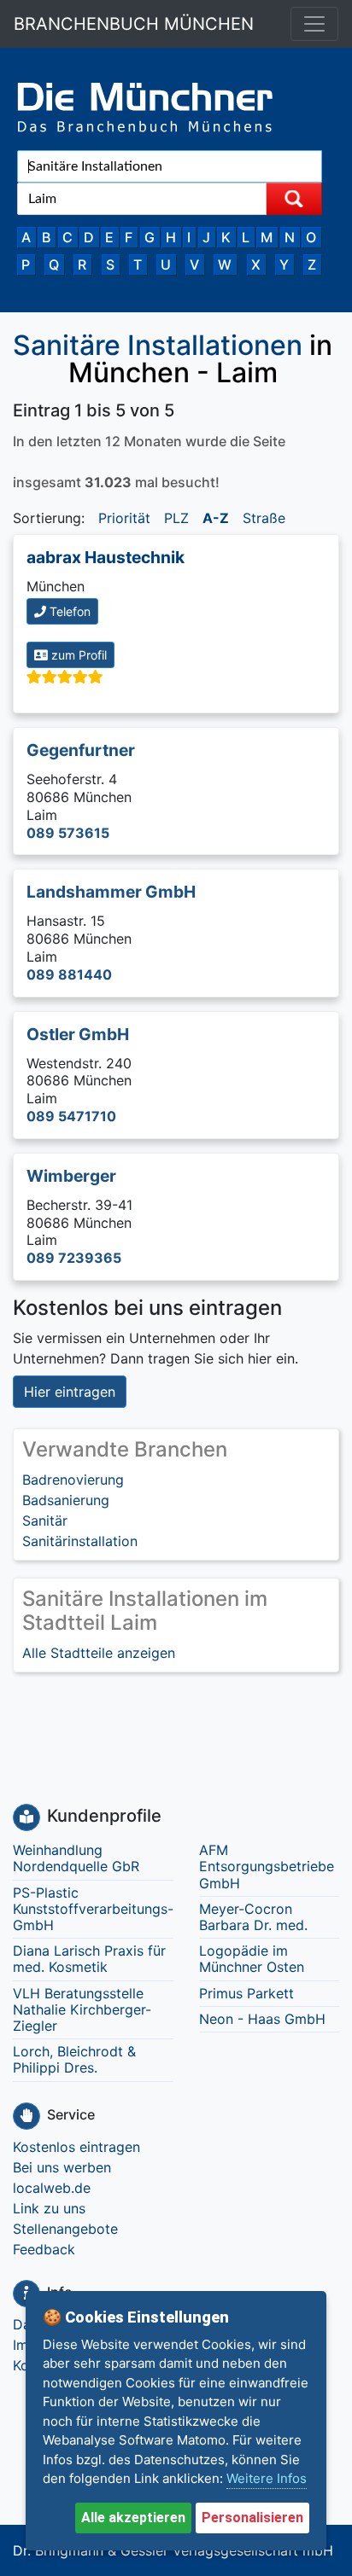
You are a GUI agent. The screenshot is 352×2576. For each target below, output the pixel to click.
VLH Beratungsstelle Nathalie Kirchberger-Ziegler (82, 2009)
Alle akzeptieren (133, 2518)
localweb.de (52, 2188)
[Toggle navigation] (314, 24)
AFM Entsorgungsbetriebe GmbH (267, 1866)
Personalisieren (252, 2518)
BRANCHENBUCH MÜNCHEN (134, 24)
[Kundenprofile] (26, 1817)
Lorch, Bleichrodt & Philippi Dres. (74, 2059)
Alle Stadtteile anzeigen (99, 1653)
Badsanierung (66, 1500)
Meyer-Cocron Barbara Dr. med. (253, 1917)
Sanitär (45, 1521)
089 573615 (68, 833)
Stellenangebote (65, 2229)
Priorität (124, 518)
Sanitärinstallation (80, 1541)
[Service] (26, 2116)
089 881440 (69, 974)
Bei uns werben (62, 2167)
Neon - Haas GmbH (262, 2019)
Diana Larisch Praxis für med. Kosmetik (89, 1959)
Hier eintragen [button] (70, 1392)
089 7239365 (74, 1258)
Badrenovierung (73, 1480)
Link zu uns (49, 2208)
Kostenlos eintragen (76, 2147)
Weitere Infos (267, 2478)
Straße (264, 518)
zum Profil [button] (77, 655)
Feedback (44, 2249)
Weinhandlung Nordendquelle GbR (76, 1858)
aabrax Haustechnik (106, 557)
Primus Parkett (246, 1993)
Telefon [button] (68, 611)
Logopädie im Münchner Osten (252, 1959)
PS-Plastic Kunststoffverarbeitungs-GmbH (93, 1909)
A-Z (216, 518)
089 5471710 (71, 1116)
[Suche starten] (294, 199)
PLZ (176, 518)
